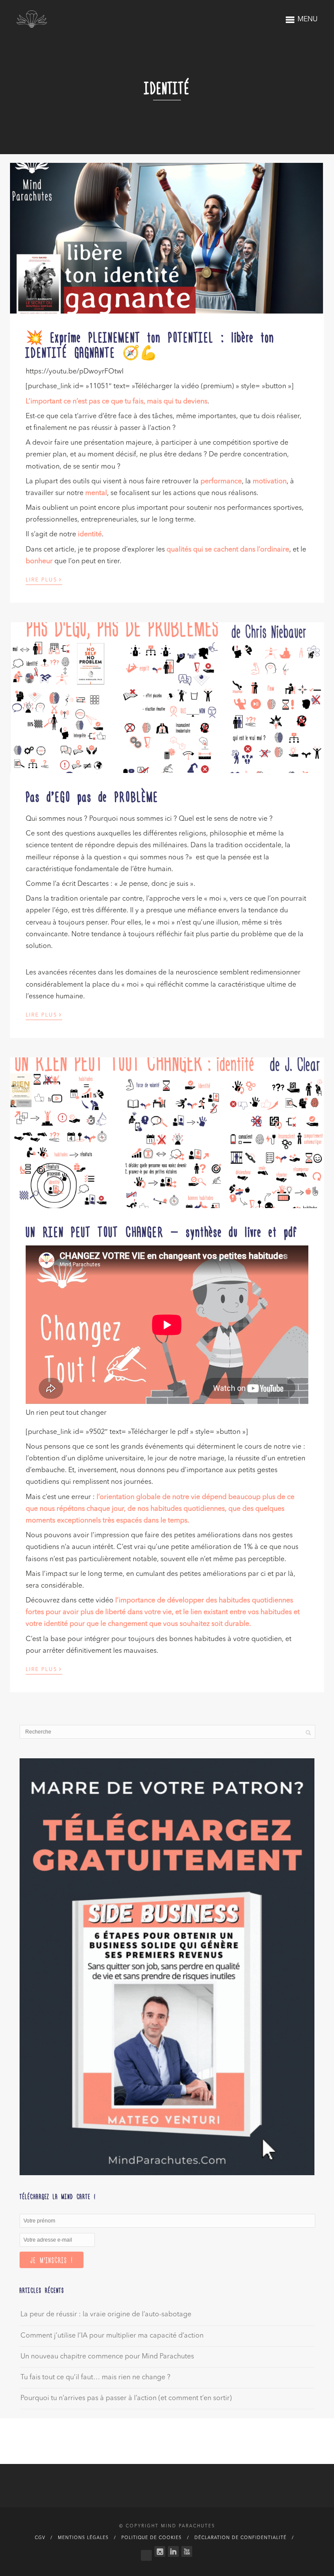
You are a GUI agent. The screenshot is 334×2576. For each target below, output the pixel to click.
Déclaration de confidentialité (240, 2538)
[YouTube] (187, 2551)
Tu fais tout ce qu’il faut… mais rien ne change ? (95, 2378)
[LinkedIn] (173, 2551)
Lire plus (44, 579)
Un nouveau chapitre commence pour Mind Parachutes (107, 2357)
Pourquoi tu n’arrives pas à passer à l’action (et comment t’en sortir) (126, 2398)
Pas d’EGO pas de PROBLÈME (92, 796)
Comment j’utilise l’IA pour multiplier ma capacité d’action (112, 2336)
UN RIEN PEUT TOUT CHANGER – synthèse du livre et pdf (162, 1231)
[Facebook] (146, 2553)
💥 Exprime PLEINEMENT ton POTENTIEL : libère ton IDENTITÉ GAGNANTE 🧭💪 (150, 344)
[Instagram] (160, 2551)
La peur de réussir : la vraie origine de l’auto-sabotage (106, 2315)
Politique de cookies (152, 2538)
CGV (40, 2538)
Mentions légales (83, 2538)
